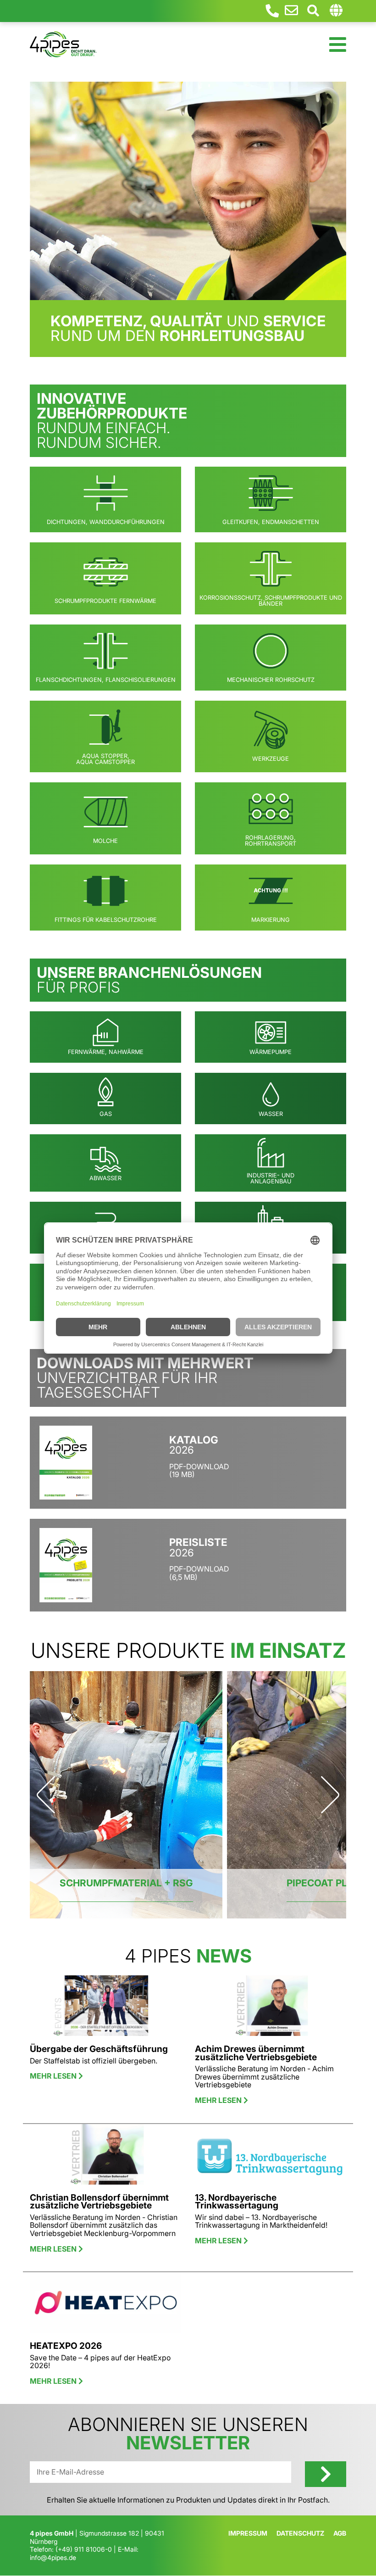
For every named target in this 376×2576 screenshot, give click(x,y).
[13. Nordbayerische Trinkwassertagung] (271, 2158)
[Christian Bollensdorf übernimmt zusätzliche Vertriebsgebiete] (105, 2158)
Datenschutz (300, 2533)
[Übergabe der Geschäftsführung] (105, 2009)
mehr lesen (54, 2076)
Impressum (248, 2533)
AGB (340, 2533)
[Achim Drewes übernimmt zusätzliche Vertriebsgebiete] (271, 2009)
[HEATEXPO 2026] (105, 2307)
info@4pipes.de (53, 2557)
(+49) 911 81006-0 (84, 2549)
